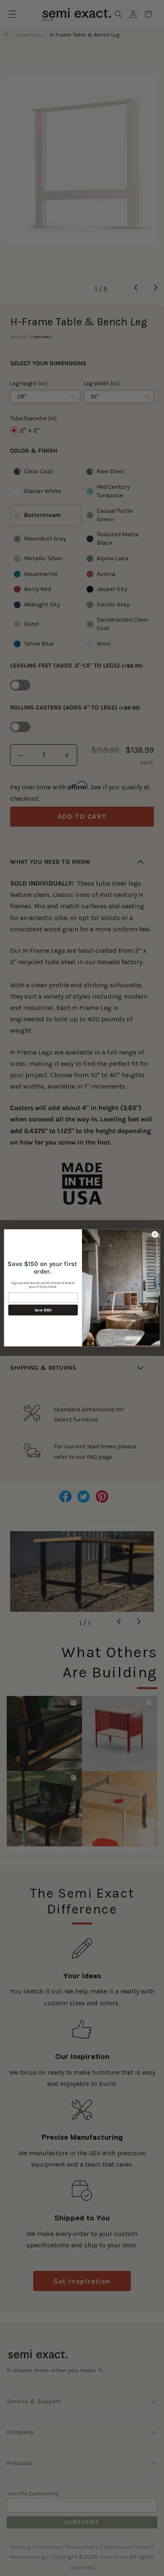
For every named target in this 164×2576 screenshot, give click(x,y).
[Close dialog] (155, 1235)
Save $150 (43, 1310)
